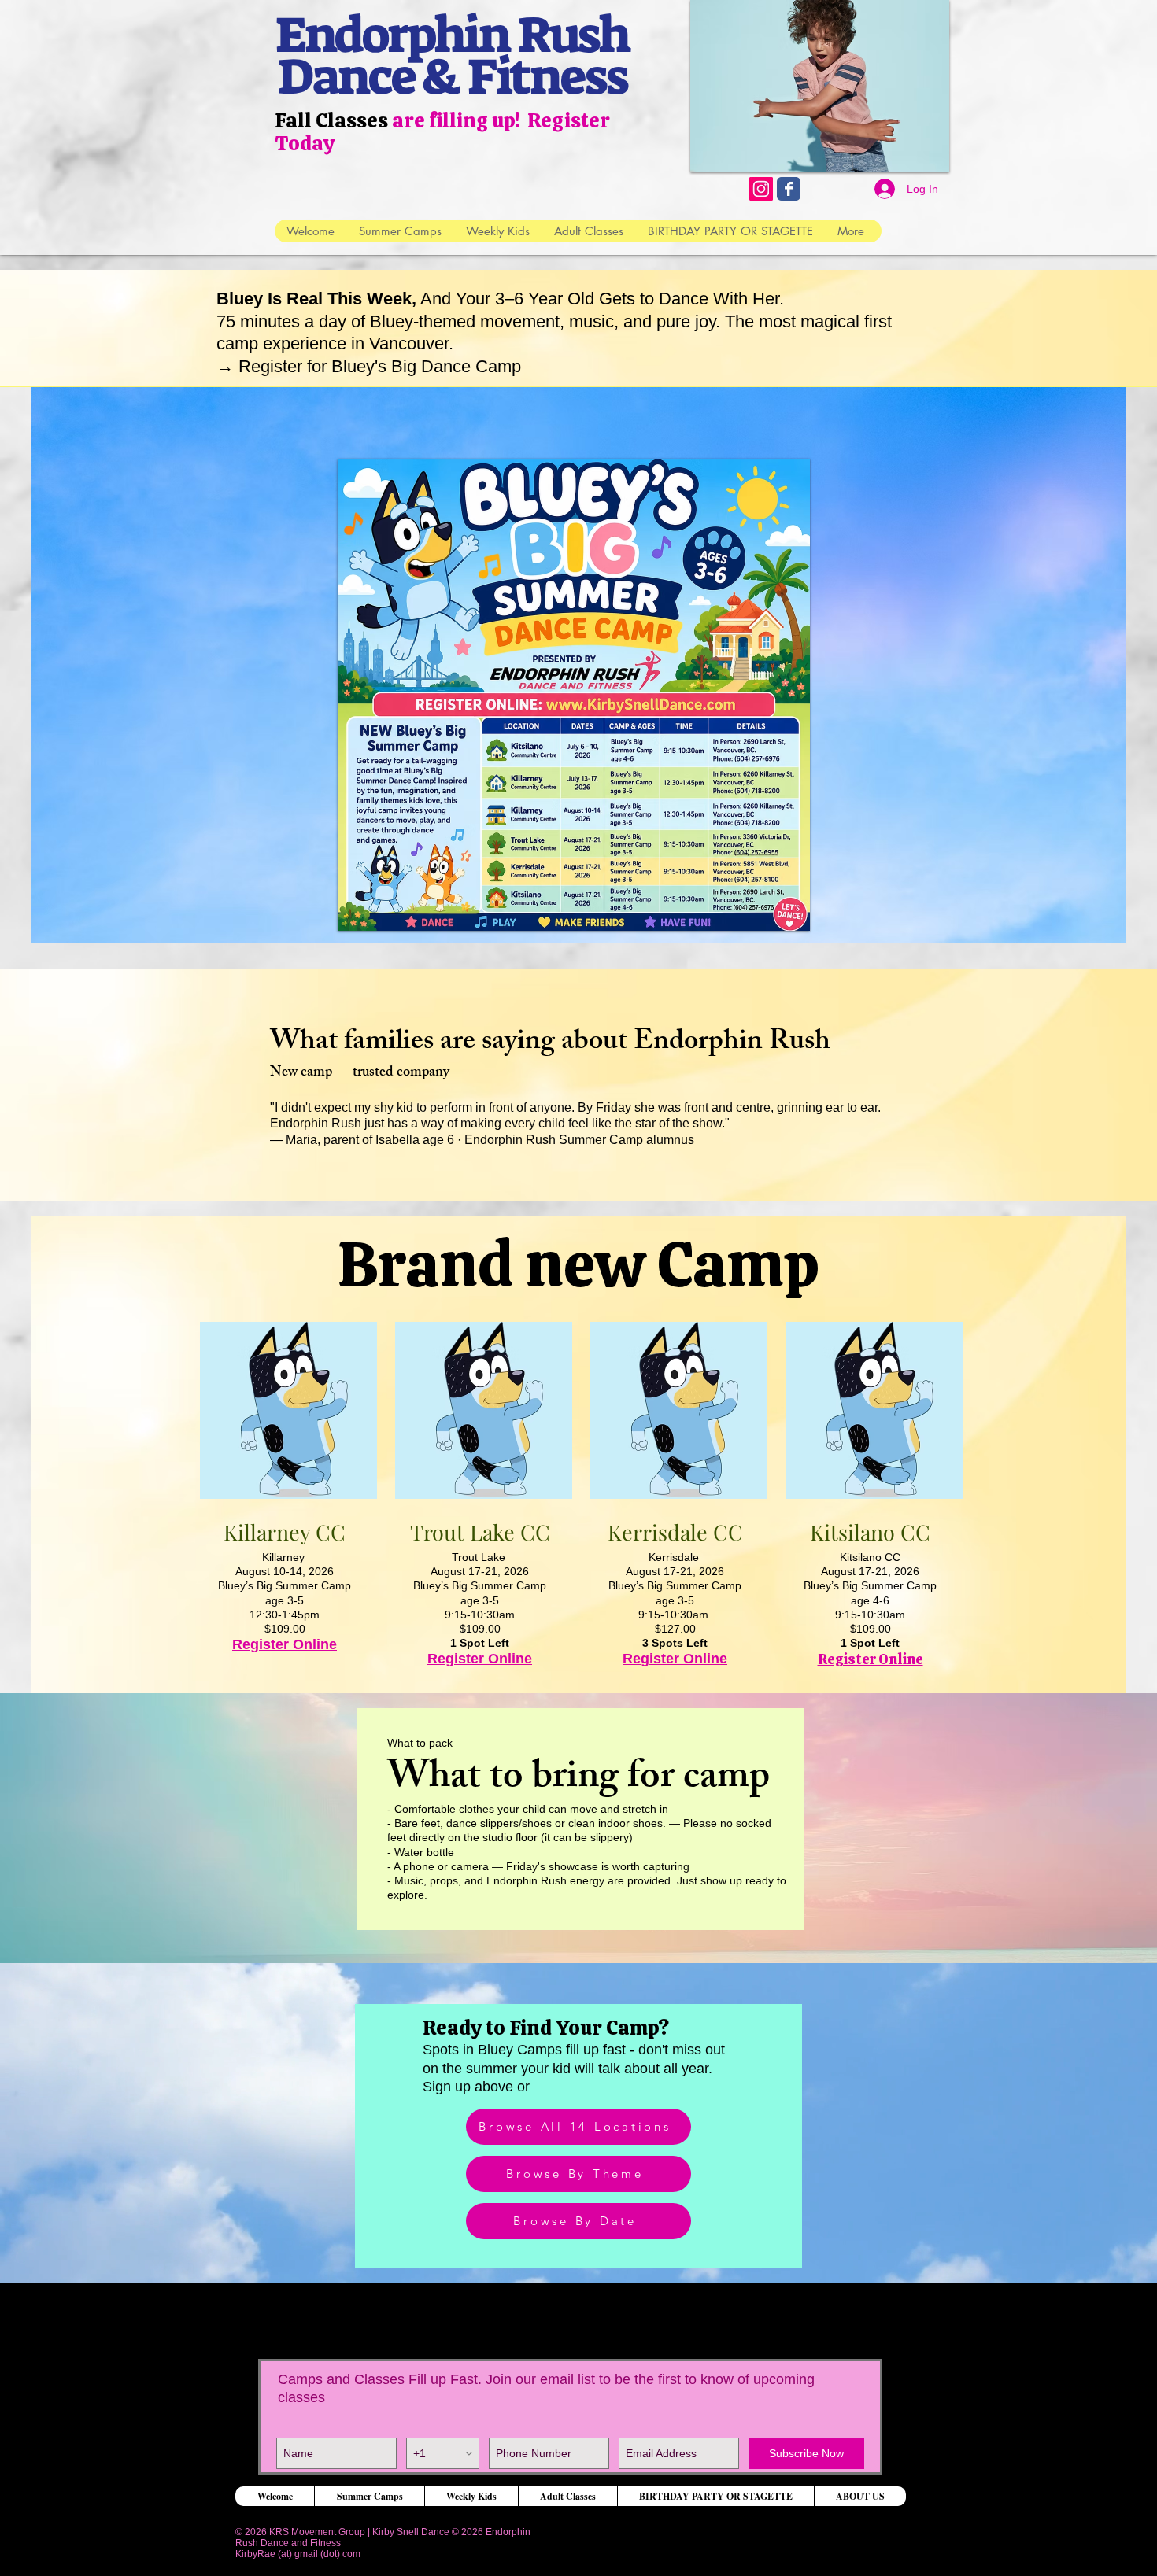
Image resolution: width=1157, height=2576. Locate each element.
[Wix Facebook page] (789, 189)
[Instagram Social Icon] (761, 189)
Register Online (285, 1644)
